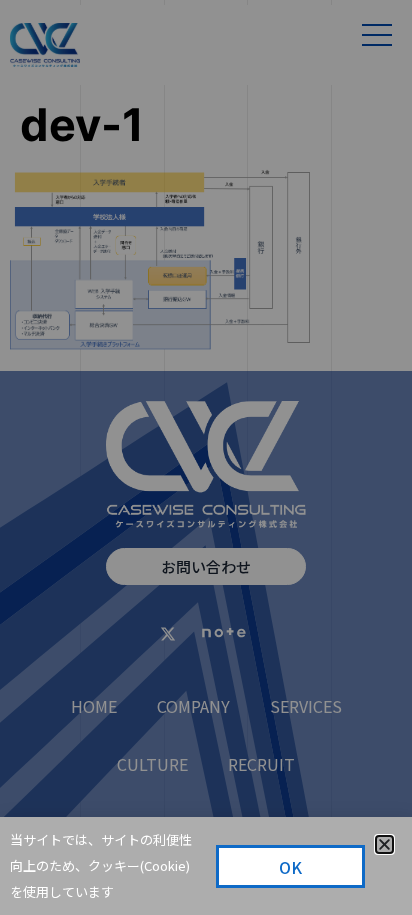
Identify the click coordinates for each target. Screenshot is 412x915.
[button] (384, 844)
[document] (206, 457)
